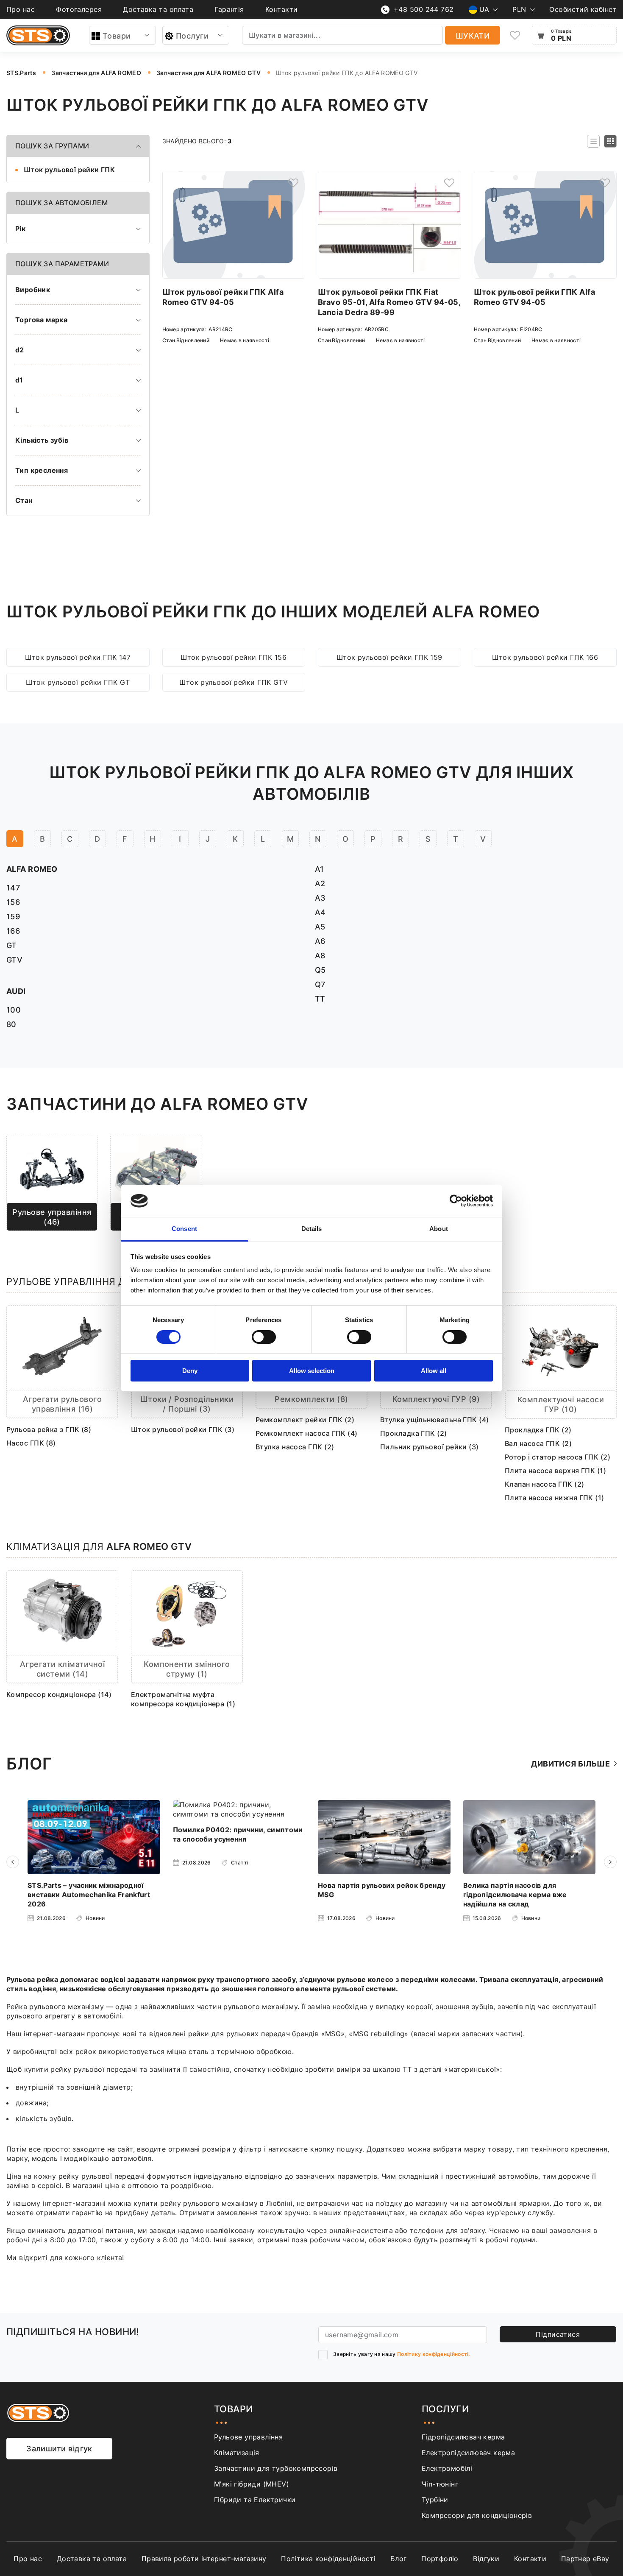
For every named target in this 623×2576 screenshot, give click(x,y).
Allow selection (312, 1371)
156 (13, 902)
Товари (117, 36)
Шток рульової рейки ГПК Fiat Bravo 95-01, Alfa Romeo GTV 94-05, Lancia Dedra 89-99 (389, 302)
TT (320, 999)
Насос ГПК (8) (31, 1443)
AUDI (16, 991)
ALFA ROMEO (32, 869)
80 (11, 1024)
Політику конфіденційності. (434, 2354)
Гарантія (229, 9)
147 (13, 888)
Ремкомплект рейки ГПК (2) (305, 1420)
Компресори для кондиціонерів (477, 2515)
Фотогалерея (79, 9)
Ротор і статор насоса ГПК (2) (558, 1457)
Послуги (192, 36)
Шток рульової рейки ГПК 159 (389, 657)
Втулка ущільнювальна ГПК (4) (435, 1420)
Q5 (320, 970)
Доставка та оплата (158, 9)
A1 (320, 869)
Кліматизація (237, 2453)
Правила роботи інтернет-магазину (204, 2559)
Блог (399, 2559)
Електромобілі (447, 2468)
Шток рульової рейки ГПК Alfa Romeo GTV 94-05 (223, 297)
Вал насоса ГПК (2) (538, 1443)
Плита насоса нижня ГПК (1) (555, 1498)
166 (13, 931)
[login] (293, 183)
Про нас (21, 9)
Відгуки (486, 2559)
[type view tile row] (593, 141)
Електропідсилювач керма (468, 2453)
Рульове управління (248, 2437)
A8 (320, 956)
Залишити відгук (59, 2449)
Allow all (434, 1371)
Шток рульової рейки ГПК (69, 170)
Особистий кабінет (583, 9)
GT (12, 945)
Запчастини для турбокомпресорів (276, 2468)
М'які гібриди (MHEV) (252, 2484)
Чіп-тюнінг (440, 2484)
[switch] (264, 1337)
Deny (190, 1371)
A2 (320, 883)
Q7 (320, 984)
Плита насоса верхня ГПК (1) (555, 1471)
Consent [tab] (184, 1229)
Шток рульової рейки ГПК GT (78, 682)
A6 (320, 941)
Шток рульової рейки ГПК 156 (234, 657)
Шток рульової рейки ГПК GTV (234, 682)
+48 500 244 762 (424, 9)
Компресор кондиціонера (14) (59, 1694)
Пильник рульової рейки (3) (430, 1447)
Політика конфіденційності (328, 2559)
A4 (320, 912)
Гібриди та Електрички (255, 2500)
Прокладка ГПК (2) (414, 1433)
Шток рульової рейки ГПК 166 (545, 657)
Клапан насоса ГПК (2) (544, 1484)
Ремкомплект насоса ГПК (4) (307, 1433)
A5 (320, 927)
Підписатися (558, 2334)
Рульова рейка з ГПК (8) (49, 1429)
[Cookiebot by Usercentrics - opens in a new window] (456, 1201)
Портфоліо (440, 2559)
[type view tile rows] (610, 141)
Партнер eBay (585, 2559)
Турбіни (435, 2500)
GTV (14, 960)
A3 (320, 898)
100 (14, 1010)
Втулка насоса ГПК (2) (295, 1447)
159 (13, 917)
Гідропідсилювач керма (463, 2437)
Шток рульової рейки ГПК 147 (78, 657)
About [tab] (439, 1229)
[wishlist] (515, 35)
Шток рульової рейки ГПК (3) (183, 1429)
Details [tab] (312, 1229)
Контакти (282, 9)
